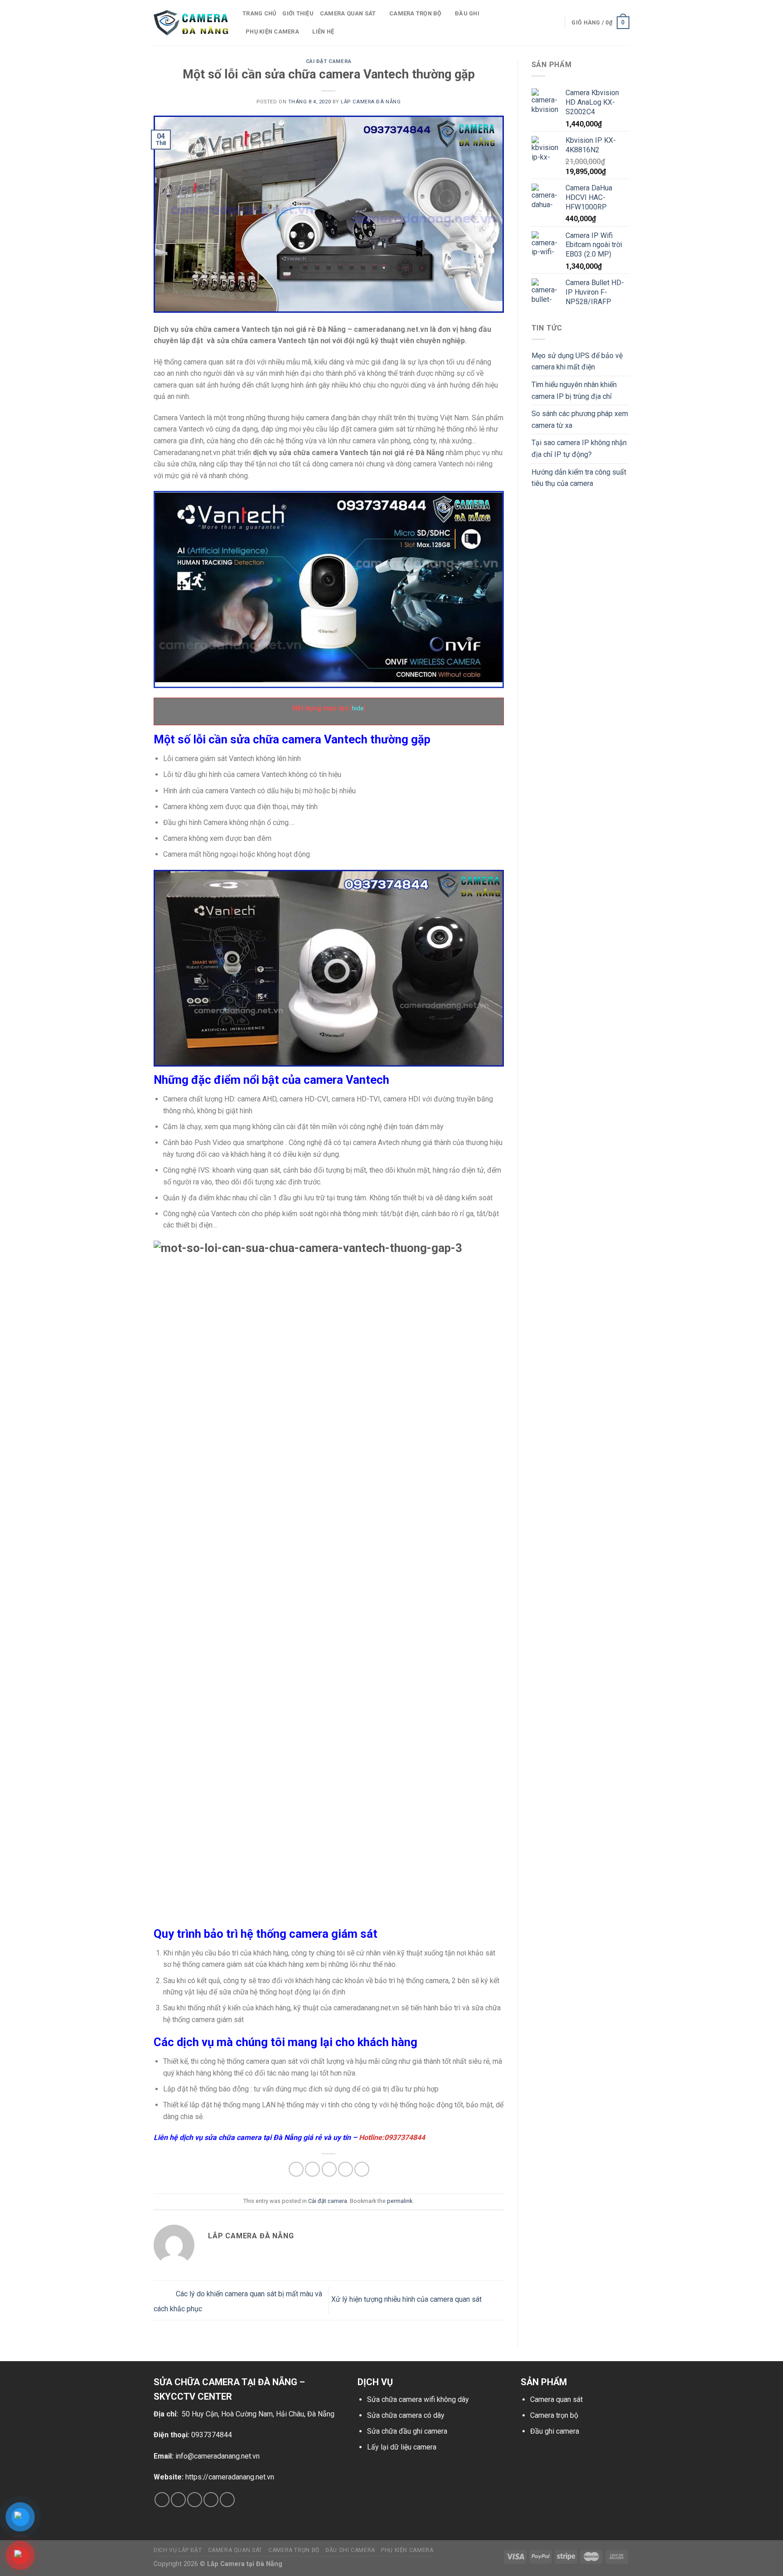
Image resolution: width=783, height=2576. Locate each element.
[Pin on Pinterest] (346, 2169)
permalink (400, 2201)
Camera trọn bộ (416, 13)
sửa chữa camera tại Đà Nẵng (253, 2137)
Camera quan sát (556, 2399)
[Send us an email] (211, 2500)
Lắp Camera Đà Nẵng (371, 102)
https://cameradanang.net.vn (230, 2477)
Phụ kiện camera (272, 32)
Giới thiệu (298, 13)
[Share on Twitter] (312, 2169)
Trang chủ (259, 13)
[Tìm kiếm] (554, 23)
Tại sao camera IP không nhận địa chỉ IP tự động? (579, 449)
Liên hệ (323, 32)
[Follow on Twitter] (195, 2500)
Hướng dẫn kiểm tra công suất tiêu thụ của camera (579, 478)
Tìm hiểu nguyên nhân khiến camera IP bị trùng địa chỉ (574, 391)
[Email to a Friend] (329, 2169)
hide (358, 708)
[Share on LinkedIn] (362, 2169)
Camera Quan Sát (235, 2550)
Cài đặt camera (329, 61)
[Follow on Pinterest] (227, 2500)
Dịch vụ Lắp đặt (178, 2550)
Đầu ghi (467, 13)
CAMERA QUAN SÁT (348, 13)
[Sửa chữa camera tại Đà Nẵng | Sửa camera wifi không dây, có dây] (191, 23)
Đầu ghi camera (555, 2431)
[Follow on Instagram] (178, 2500)
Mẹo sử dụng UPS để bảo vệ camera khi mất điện (577, 361)
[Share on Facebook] (296, 2169)
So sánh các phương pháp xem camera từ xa (580, 420)
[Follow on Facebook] (162, 2500)
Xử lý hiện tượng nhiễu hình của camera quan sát (407, 2300)
